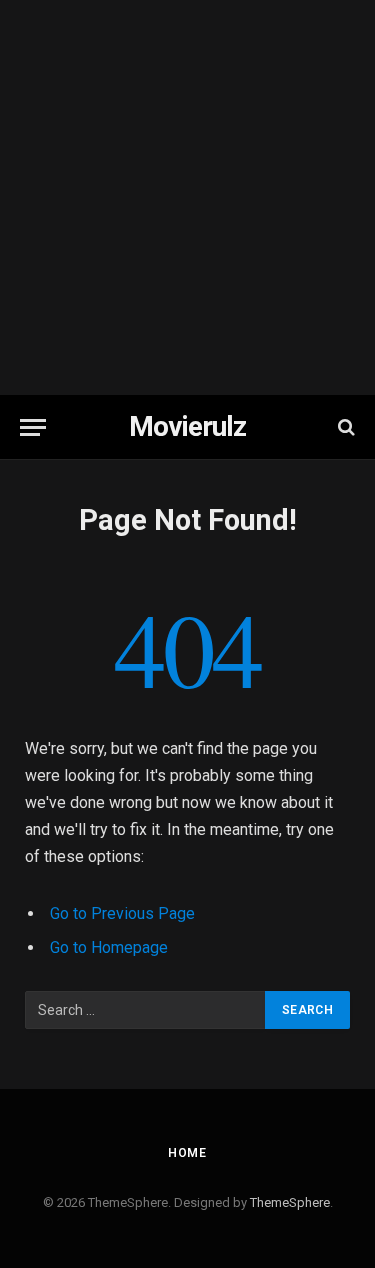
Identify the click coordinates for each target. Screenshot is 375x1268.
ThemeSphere (290, 1202)
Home (187, 1153)
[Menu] (33, 427)
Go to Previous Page (122, 913)
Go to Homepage (109, 947)
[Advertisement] (187, 197)
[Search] (344, 427)
